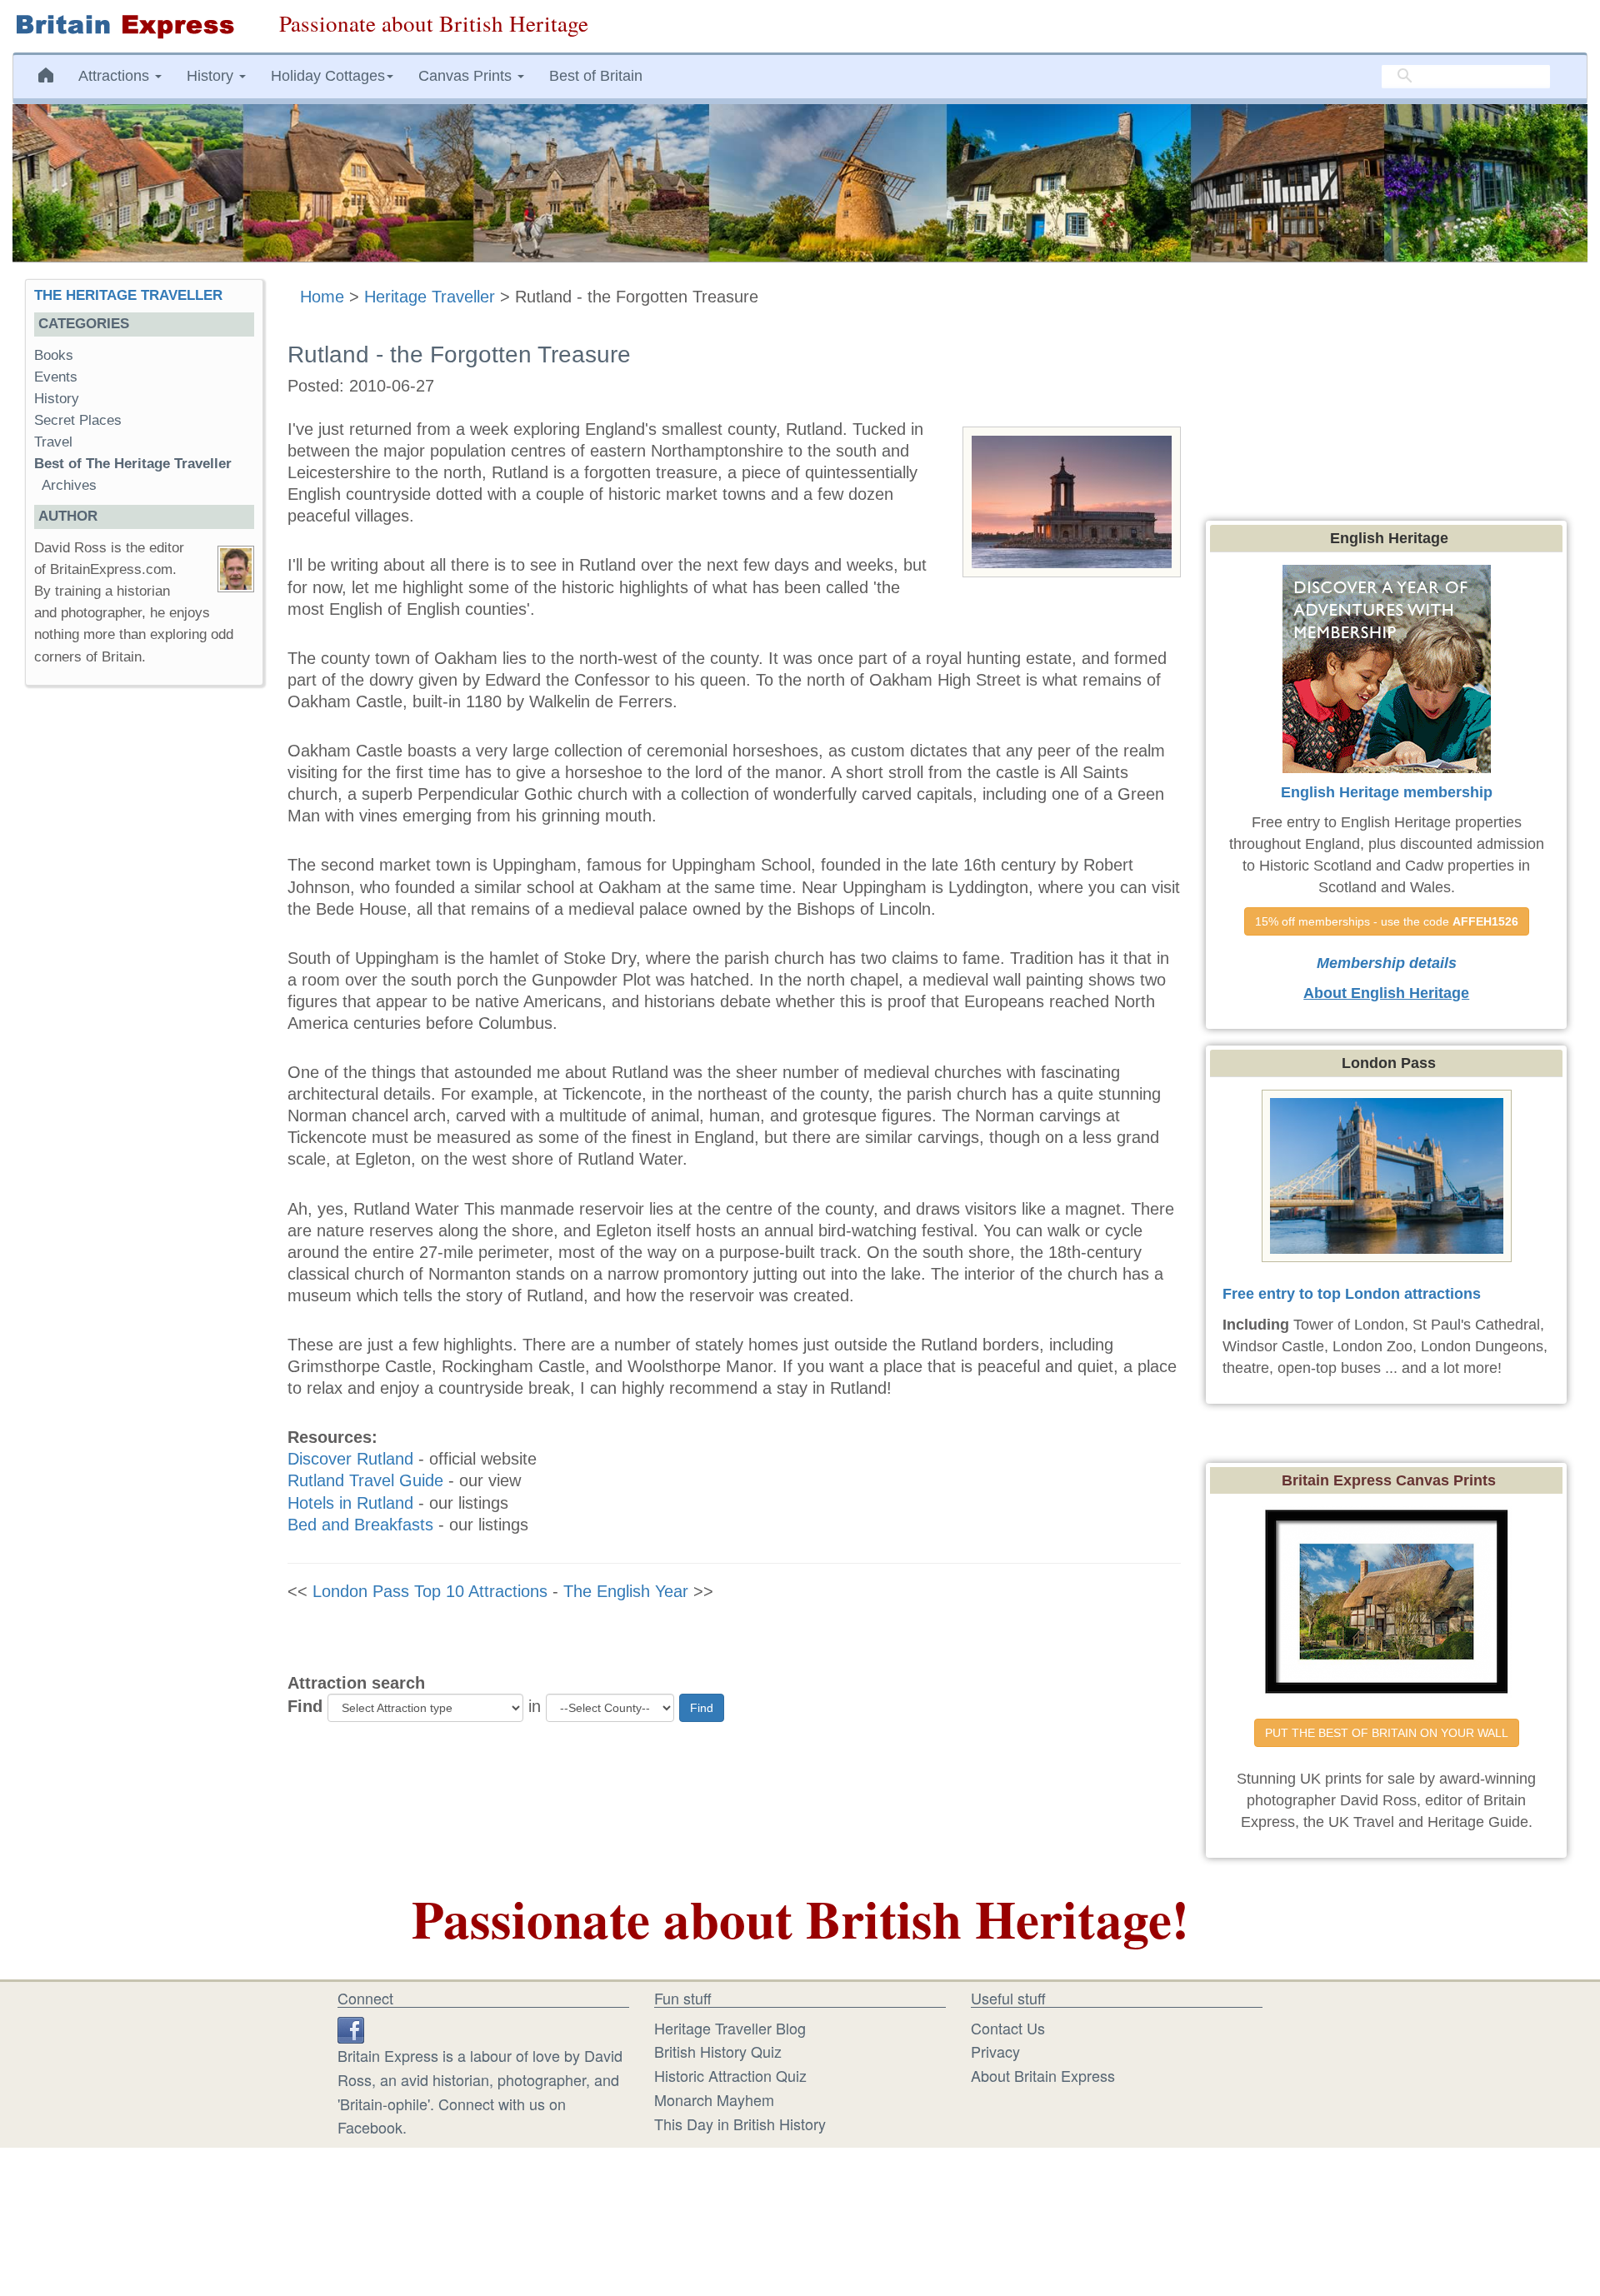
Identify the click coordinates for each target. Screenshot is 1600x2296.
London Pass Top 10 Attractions (430, 1591)
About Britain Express (1043, 2075)
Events (56, 377)
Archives (69, 485)
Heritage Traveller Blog (730, 2028)
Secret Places (78, 420)
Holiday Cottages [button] (328, 76)
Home (322, 297)
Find (305, 1706)
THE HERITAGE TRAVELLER (128, 295)
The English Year (626, 1591)
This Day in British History (740, 2124)
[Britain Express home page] (133, 26)
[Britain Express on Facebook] (351, 2028)
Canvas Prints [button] (467, 76)
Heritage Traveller (430, 297)
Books (54, 355)
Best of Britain (596, 76)
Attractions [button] (116, 76)
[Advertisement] (143, 956)
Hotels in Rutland (350, 1503)
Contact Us (1008, 2028)
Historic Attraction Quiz (730, 2075)
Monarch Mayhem (714, 2099)
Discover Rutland (350, 1459)
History (57, 399)
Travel (53, 442)
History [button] (212, 76)
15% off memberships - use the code (1387, 921)
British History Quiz (718, 2051)
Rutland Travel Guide (365, 1480)
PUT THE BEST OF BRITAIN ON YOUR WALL (1387, 1733)
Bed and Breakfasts (360, 1525)
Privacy (995, 2051)
